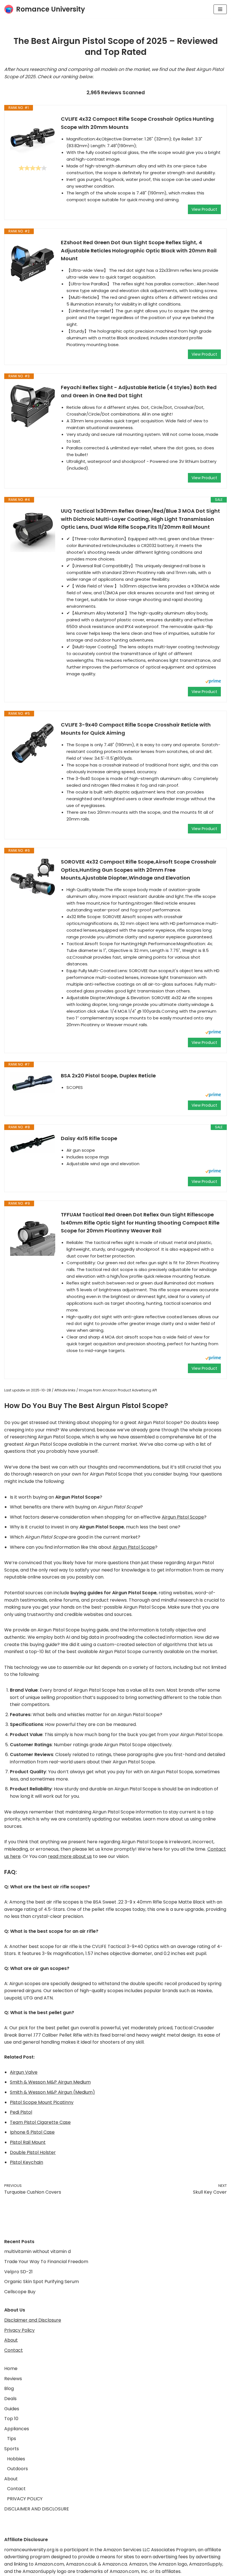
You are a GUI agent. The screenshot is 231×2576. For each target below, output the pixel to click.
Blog (9, 2388)
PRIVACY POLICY (25, 2499)
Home (11, 2368)
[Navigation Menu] (220, 9)
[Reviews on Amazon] (33, 168)
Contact (14, 2350)
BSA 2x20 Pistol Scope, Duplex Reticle (108, 1076)
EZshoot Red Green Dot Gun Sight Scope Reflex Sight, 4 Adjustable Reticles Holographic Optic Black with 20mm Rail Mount (139, 251)
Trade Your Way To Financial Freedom (46, 2262)
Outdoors (17, 2469)
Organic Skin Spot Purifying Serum (42, 2282)
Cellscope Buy (20, 2292)
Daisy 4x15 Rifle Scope (89, 1138)
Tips (12, 2439)
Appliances (17, 2429)
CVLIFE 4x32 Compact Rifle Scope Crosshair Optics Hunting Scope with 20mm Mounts (137, 123)
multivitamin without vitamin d (37, 2251)
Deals (10, 2399)
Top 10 (11, 2419)
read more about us (70, 1856)
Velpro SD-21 (18, 2272)
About (11, 2340)
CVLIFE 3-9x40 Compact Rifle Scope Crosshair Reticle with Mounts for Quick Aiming (136, 729)
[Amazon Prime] (213, 682)
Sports (12, 2449)
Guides (12, 2409)
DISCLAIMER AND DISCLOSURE (37, 2509)
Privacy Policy (19, 2330)
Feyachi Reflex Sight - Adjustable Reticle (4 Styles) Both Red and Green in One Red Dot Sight (139, 391)
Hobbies (16, 2459)
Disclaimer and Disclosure (33, 2320)
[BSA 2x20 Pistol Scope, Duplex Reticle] (33, 1082)
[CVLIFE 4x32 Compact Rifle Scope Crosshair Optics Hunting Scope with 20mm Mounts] (33, 138)
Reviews (13, 2379)
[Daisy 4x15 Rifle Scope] (33, 1144)
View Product (204, 209)
